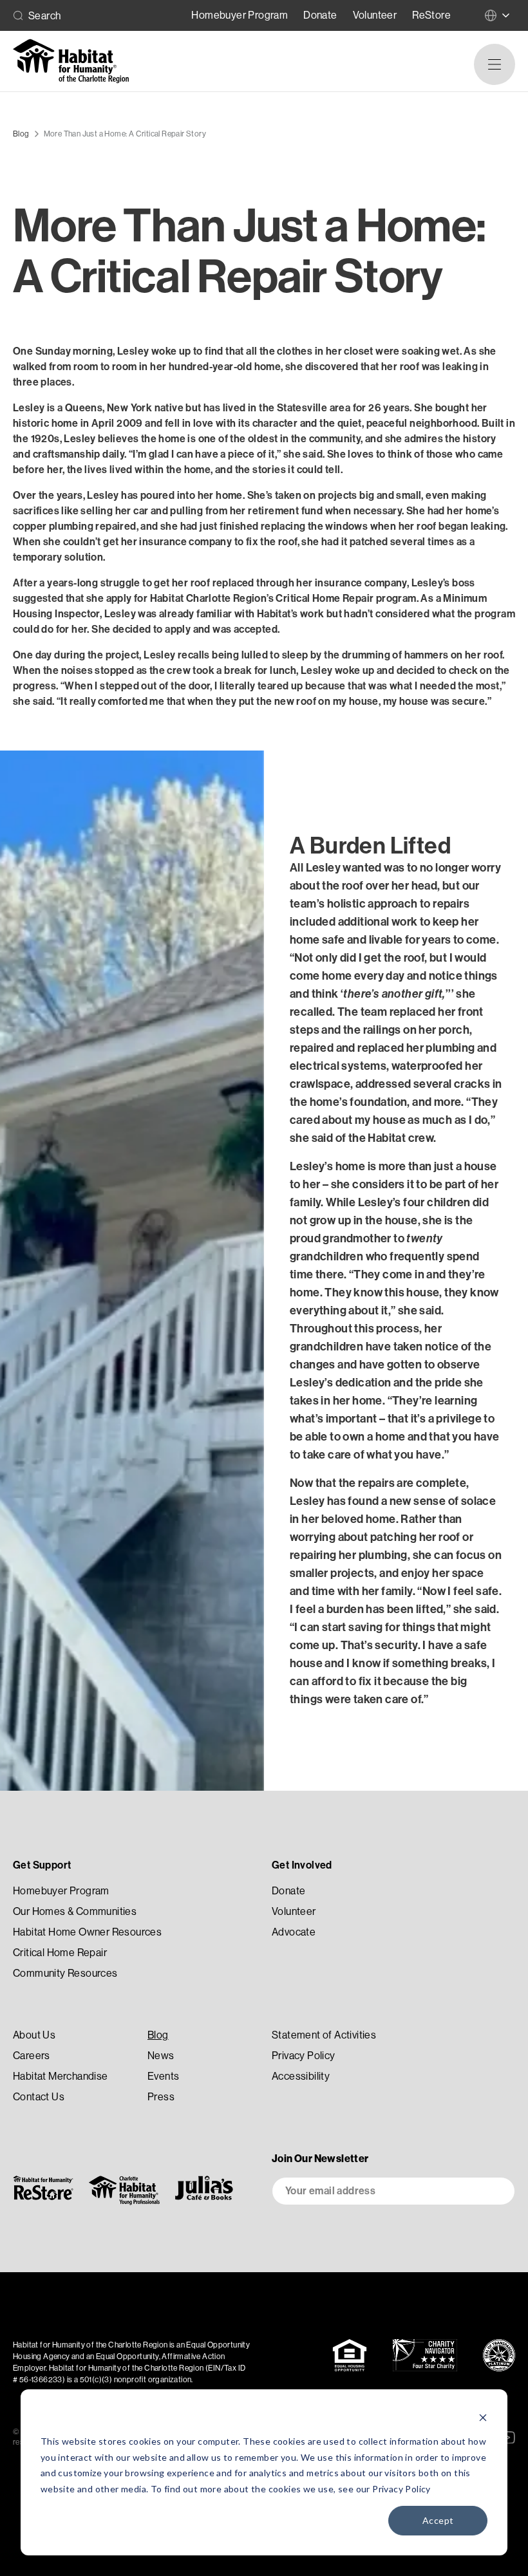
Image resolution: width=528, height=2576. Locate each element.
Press (161, 2097)
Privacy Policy (401, 2489)
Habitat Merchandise (61, 2076)
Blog (158, 2035)
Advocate (294, 1932)
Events (163, 2076)
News (161, 2056)
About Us (34, 2035)
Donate (320, 15)
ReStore (431, 15)
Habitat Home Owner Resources (87, 1932)
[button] (495, 64)
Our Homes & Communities (75, 1911)
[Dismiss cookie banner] (483, 2417)
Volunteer (375, 15)
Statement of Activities (324, 2035)
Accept (438, 2520)
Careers (32, 2056)
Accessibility (301, 2076)
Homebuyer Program (240, 15)
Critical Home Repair (60, 1953)
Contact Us (39, 2097)
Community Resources (65, 1973)
